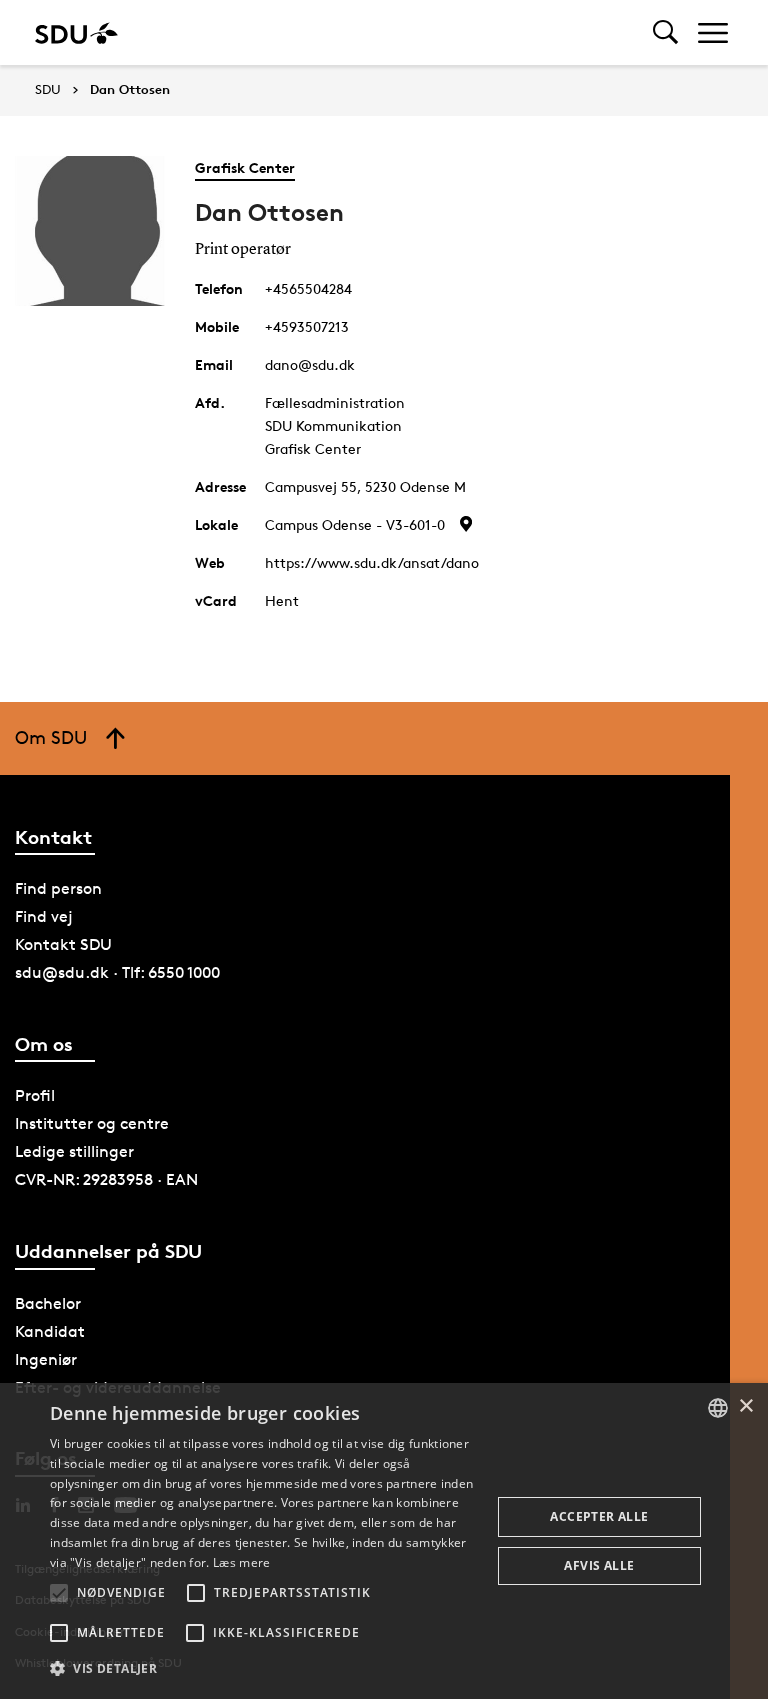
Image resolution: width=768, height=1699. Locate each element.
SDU (48, 89)
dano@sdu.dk (310, 364)
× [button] (745, 1406)
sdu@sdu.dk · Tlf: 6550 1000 (117, 972)
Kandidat (50, 1331)
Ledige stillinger (74, 1151)
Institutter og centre (92, 1123)
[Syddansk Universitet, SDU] (76, 32)
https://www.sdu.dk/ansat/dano (372, 562)
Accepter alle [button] (599, 1516)
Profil (35, 1095)
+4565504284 (308, 288)
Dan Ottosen (130, 90)
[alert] (384, 1541)
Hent (282, 600)
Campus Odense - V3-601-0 (355, 524)
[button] (59, 1593)
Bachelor (48, 1303)
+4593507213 (307, 326)
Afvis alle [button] (599, 1565)
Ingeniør (46, 1359)
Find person (58, 888)
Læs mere (241, 1562)
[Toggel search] (665, 32)
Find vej (44, 916)
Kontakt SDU (63, 944)
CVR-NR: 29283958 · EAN (106, 1179)
